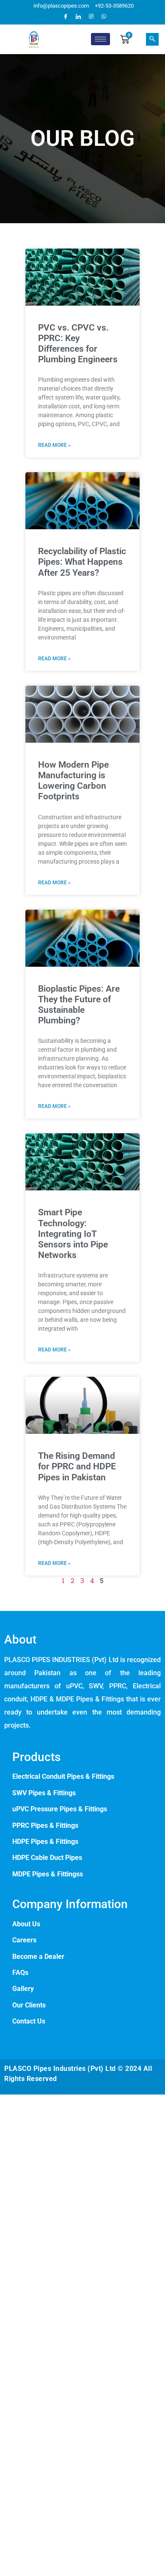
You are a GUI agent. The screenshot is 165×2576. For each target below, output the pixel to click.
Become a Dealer (38, 1957)
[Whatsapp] (104, 16)
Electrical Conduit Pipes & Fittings (63, 1776)
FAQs (20, 1973)
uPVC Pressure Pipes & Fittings (60, 1809)
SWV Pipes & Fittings (44, 1793)
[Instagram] (91, 16)
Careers (24, 1940)
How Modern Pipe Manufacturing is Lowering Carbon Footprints (73, 781)
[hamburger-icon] (100, 39)
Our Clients (29, 2005)
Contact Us (29, 2021)
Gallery (23, 1989)
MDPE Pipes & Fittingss (48, 1874)
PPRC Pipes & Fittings (46, 1825)
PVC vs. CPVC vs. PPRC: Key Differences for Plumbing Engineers (78, 344)
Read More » (54, 445)
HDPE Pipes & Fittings (45, 1842)
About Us (26, 1924)
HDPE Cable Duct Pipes (47, 1858)
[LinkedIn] (78, 16)
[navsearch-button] (152, 39)
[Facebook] (66, 16)
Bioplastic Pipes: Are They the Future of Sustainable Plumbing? (79, 1005)
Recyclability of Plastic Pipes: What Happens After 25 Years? (82, 562)
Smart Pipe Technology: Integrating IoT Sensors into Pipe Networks (73, 1234)
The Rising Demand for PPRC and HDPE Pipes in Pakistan (77, 1466)
